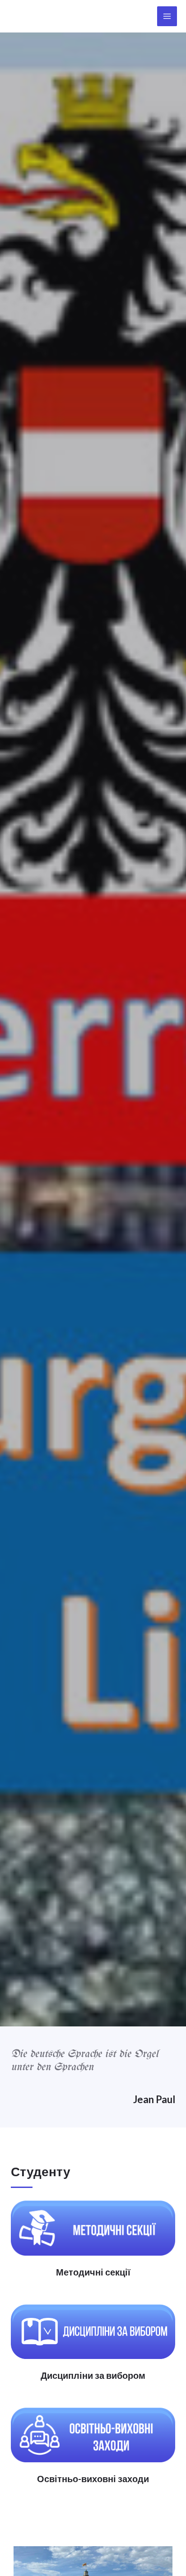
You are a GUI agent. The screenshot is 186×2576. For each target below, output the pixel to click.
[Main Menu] (167, 16)
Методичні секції (93, 2272)
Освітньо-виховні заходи (93, 2479)
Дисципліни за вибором (93, 2375)
